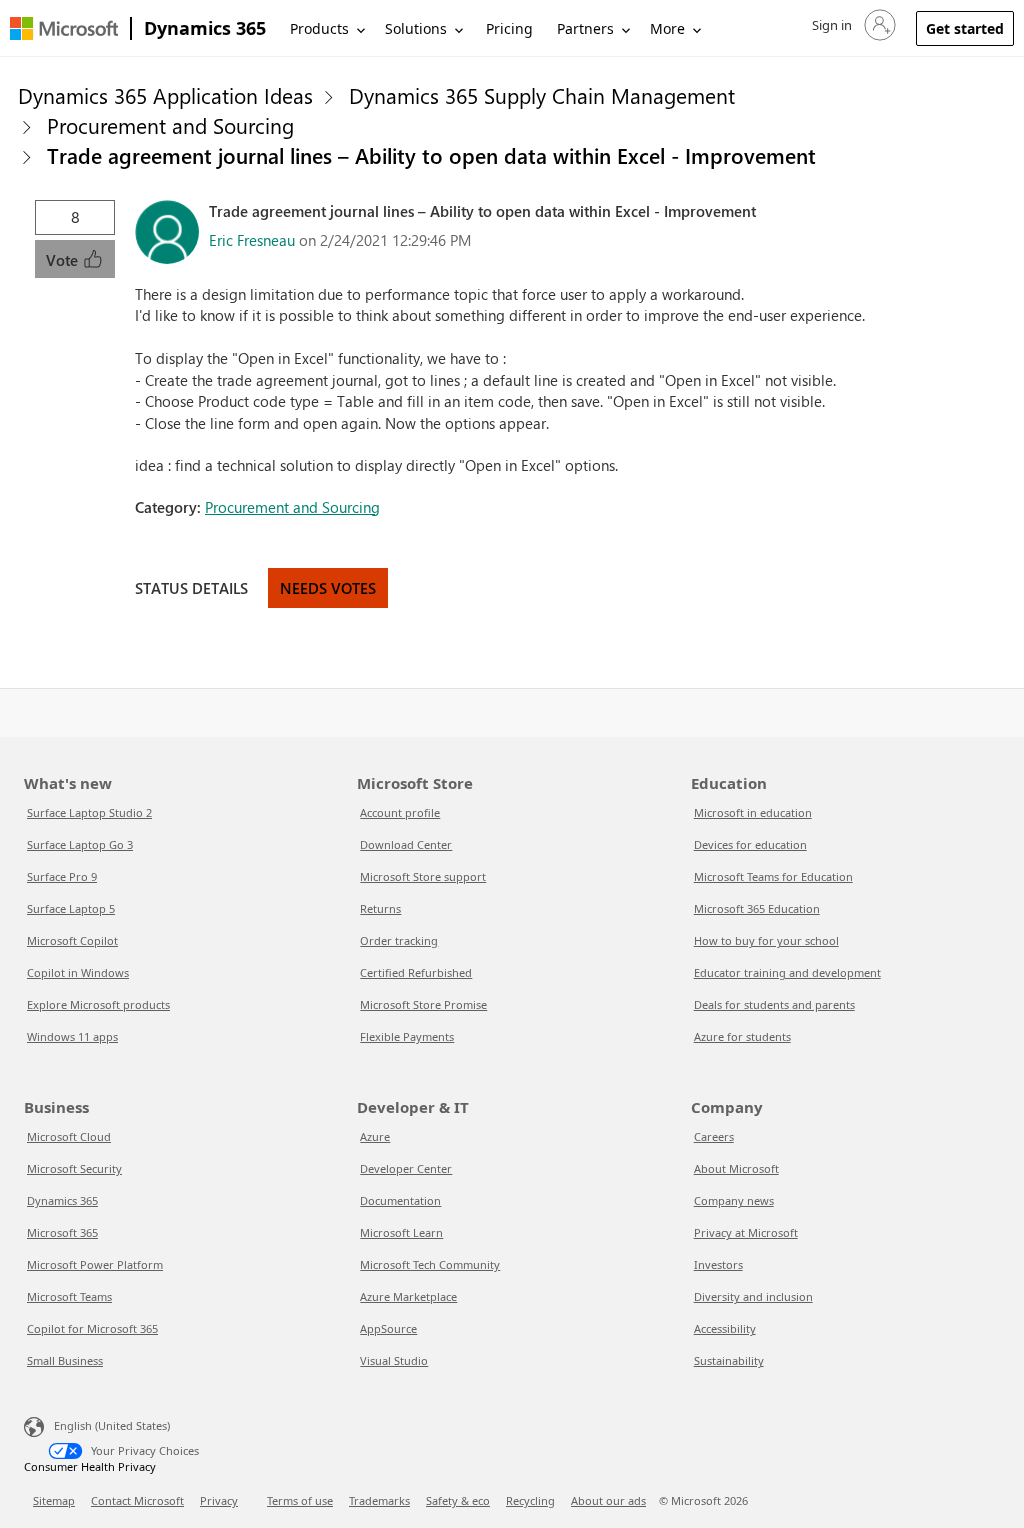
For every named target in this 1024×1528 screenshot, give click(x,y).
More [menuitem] (667, 28)
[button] (852, 25)
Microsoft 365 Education (757, 908)
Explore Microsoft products (98, 1004)
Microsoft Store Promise (423, 1004)
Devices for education (750, 844)
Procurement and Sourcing (170, 125)
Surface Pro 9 (62, 876)
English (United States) (112, 1425)
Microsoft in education (753, 812)
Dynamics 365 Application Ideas (165, 95)
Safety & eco (458, 1500)
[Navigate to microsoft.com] (64, 28)
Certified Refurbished (416, 972)
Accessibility (725, 1328)
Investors (718, 1264)
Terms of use (300, 1500)
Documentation (400, 1200)
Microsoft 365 (62, 1232)
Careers (714, 1136)
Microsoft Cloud (69, 1136)
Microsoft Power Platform (95, 1264)
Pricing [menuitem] (509, 28)
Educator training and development (787, 972)
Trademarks (379, 1500)
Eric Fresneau (252, 240)
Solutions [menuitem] (416, 28)
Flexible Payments (407, 1036)
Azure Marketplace (408, 1296)
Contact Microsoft (137, 1500)
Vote (64, 260)
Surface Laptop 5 (71, 908)
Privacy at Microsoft (746, 1232)
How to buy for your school (766, 940)
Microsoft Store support (423, 876)
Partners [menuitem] (585, 28)
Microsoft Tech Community (430, 1264)
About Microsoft (736, 1168)
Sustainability (729, 1360)
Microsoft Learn (401, 1232)
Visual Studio (394, 1360)
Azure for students (742, 1036)
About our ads (608, 1500)
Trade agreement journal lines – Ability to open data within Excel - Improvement (431, 155)
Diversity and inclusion (753, 1296)
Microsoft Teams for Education (773, 876)
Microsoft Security (74, 1168)
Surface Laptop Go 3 (80, 844)
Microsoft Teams (69, 1296)
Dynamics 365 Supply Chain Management (542, 95)
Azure (375, 1136)
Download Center (406, 844)
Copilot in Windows (78, 972)
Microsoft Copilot (72, 940)
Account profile (400, 812)
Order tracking (399, 940)
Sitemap (54, 1500)
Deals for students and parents (774, 1004)
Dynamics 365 (205, 28)
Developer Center (406, 1168)
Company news (734, 1200)
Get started (965, 28)
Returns (380, 908)
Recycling (530, 1500)
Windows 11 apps (72, 1036)
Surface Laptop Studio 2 (89, 812)
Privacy (219, 1500)
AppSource (388, 1328)
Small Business (65, 1360)
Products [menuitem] (319, 28)
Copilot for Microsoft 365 (92, 1328)
